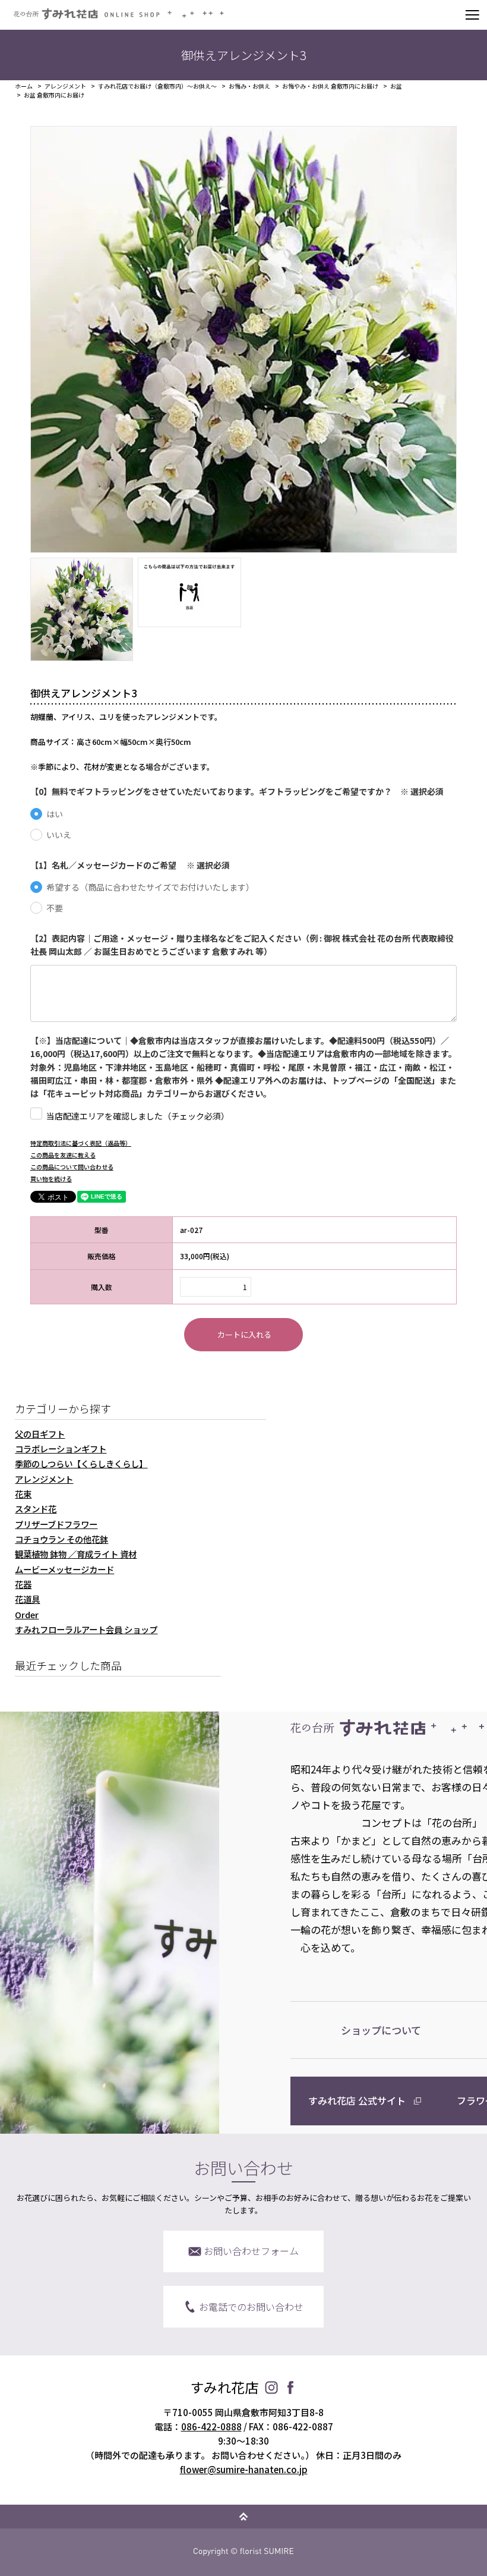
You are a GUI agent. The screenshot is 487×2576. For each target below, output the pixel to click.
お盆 (396, 86)
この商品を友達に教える (63, 1155)
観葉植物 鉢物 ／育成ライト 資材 (76, 1554)
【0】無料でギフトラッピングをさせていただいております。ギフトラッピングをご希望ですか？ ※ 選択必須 (237, 791)
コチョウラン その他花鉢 (61, 1539)
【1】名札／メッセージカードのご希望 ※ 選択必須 (130, 865)
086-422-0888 (211, 2426)
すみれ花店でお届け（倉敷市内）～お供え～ (157, 86)
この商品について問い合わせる (72, 1167)
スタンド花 (36, 1509)
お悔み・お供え (249, 86)
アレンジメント (65, 86)
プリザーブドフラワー (56, 1524)
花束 (23, 1494)
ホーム (24, 86)
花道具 (27, 1599)
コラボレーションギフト (61, 1449)
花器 (23, 1584)
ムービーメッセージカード (64, 1569)
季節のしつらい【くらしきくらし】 (81, 1463)
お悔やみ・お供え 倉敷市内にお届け (330, 86)
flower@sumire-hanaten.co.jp (244, 2469)
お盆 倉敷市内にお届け (54, 95)
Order (27, 1614)
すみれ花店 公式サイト (357, 2100)
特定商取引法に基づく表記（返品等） (81, 1143)
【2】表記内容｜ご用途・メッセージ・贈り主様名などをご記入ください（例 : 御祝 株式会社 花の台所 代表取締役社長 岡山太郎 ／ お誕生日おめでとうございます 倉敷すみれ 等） (242, 945)
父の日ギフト (40, 1434)
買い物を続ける (51, 1179)
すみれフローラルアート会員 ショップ (86, 1629)
